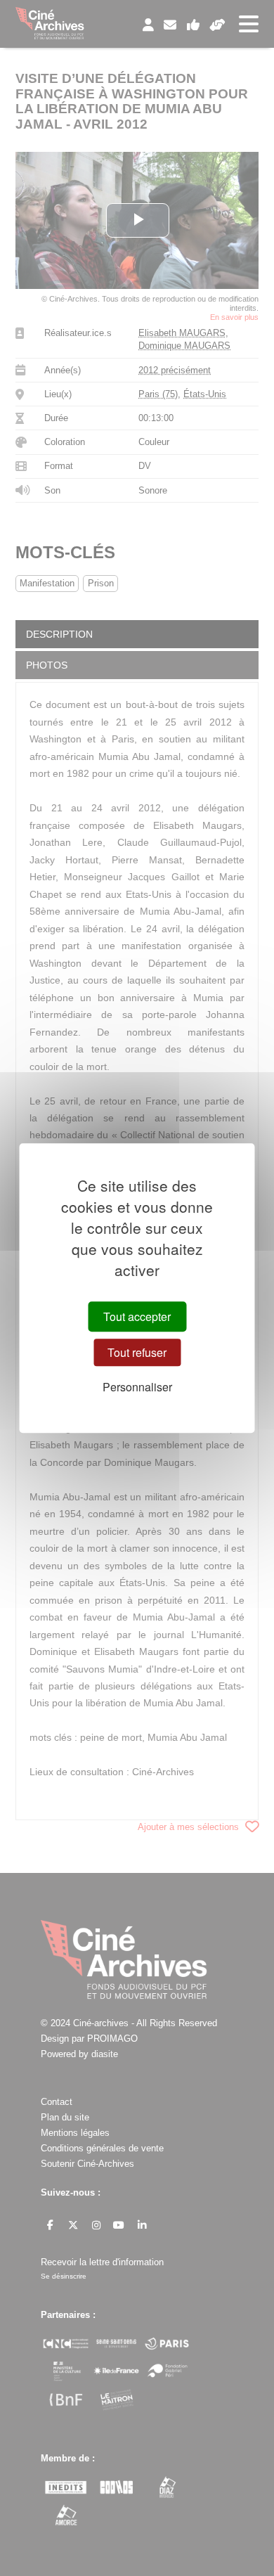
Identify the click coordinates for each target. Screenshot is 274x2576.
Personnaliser (137, 1387)
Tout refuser (137, 1352)
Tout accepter (137, 1316)
